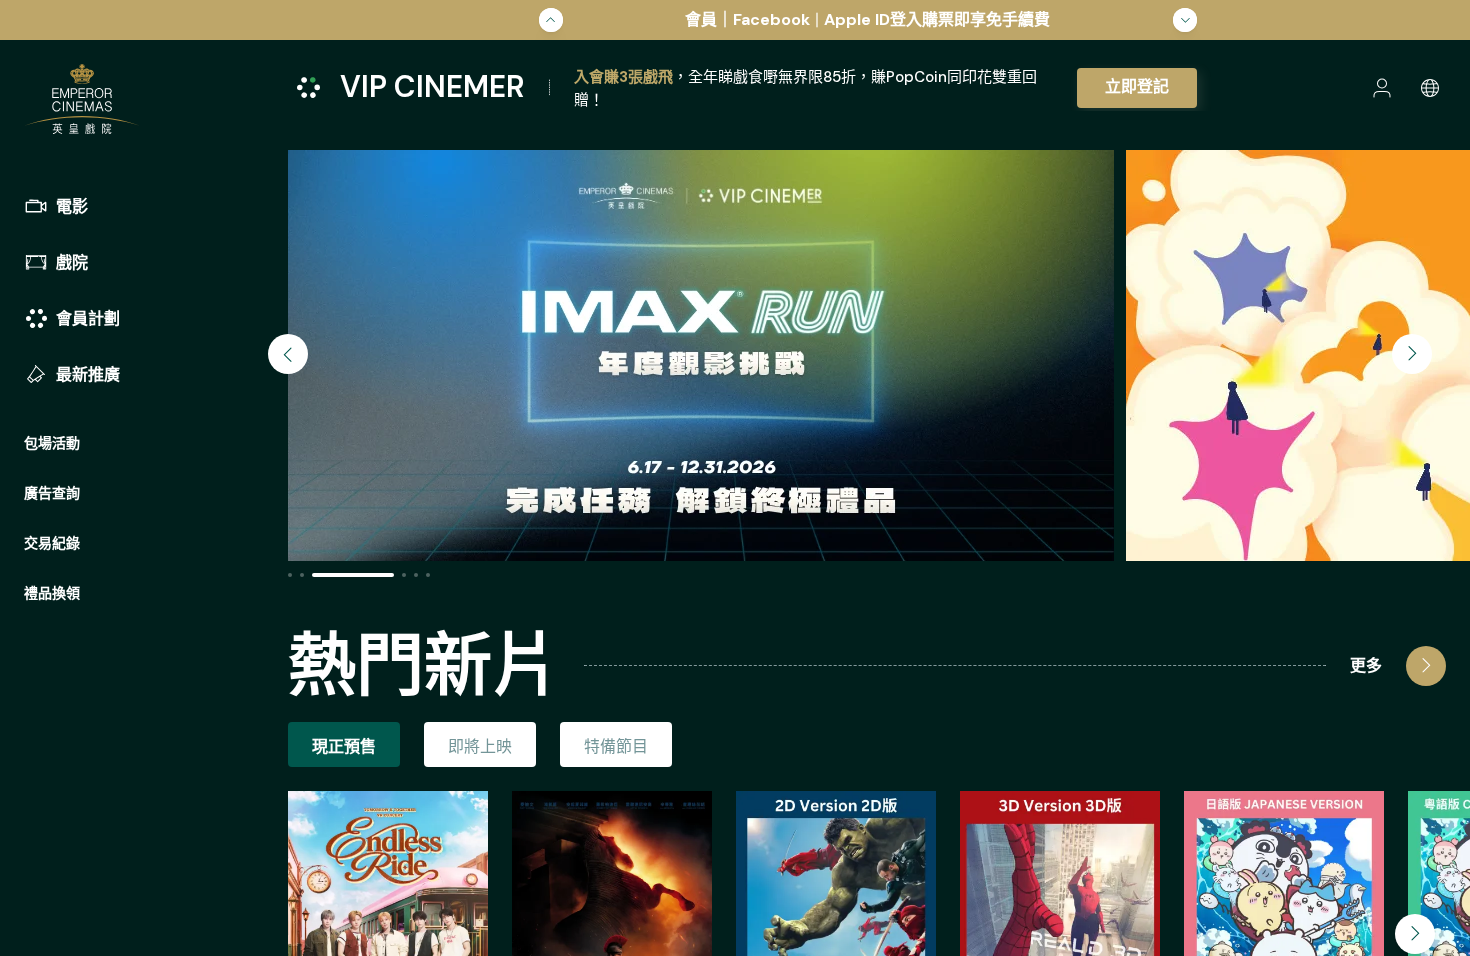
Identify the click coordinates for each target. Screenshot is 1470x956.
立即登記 (1137, 86)
